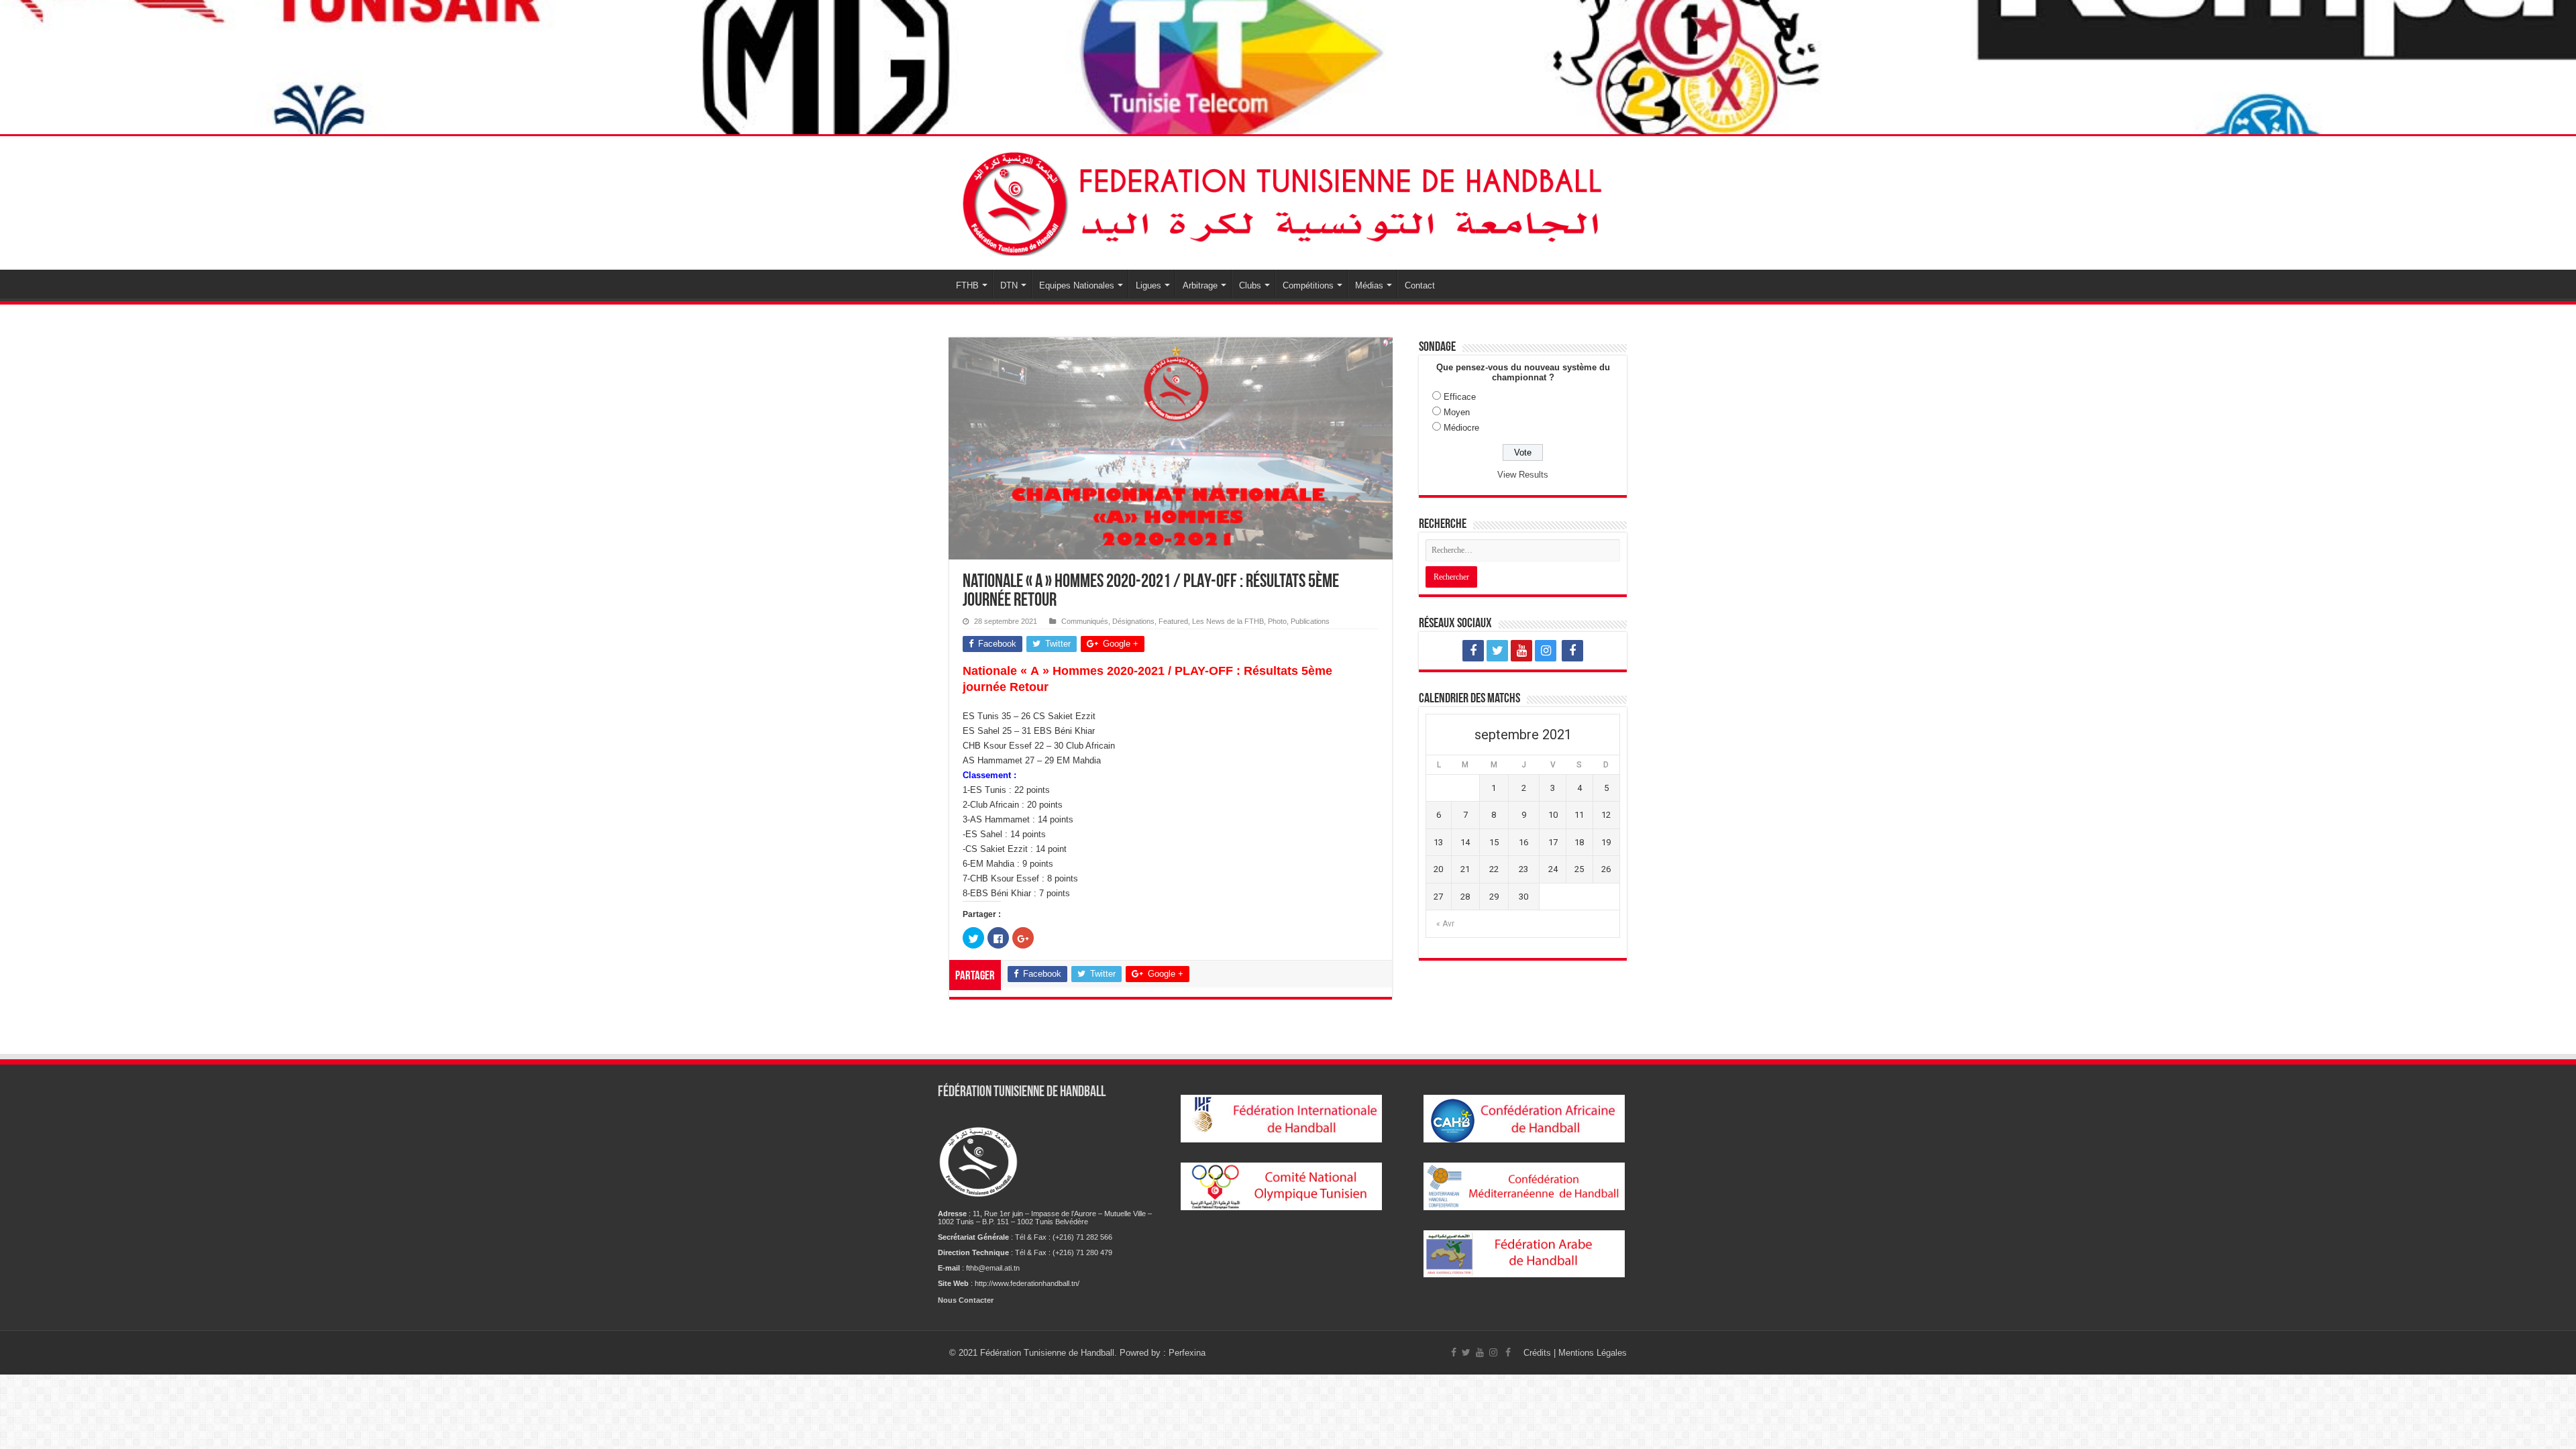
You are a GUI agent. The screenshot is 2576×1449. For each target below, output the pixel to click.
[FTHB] (1288, 201)
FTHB (967, 285)
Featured (1173, 621)
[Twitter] (1497, 651)
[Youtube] (1521, 651)
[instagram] (1546, 651)
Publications (1310, 621)
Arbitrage (1200, 285)
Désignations (1133, 621)
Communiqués (1085, 621)
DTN (1009, 285)
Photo (1277, 621)
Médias (1369, 285)
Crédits (1539, 1353)
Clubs (1250, 285)
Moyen (1457, 412)
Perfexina (1187, 1353)
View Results (1523, 475)
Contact (1420, 285)
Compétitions (1308, 285)
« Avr (1445, 924)
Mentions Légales (1593, 1353)
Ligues (1148, 285)
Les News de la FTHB (1228, 621)
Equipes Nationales (1077, 285)
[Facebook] (1473, 651)
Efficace (1460, 397)
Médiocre (1461, 428)
